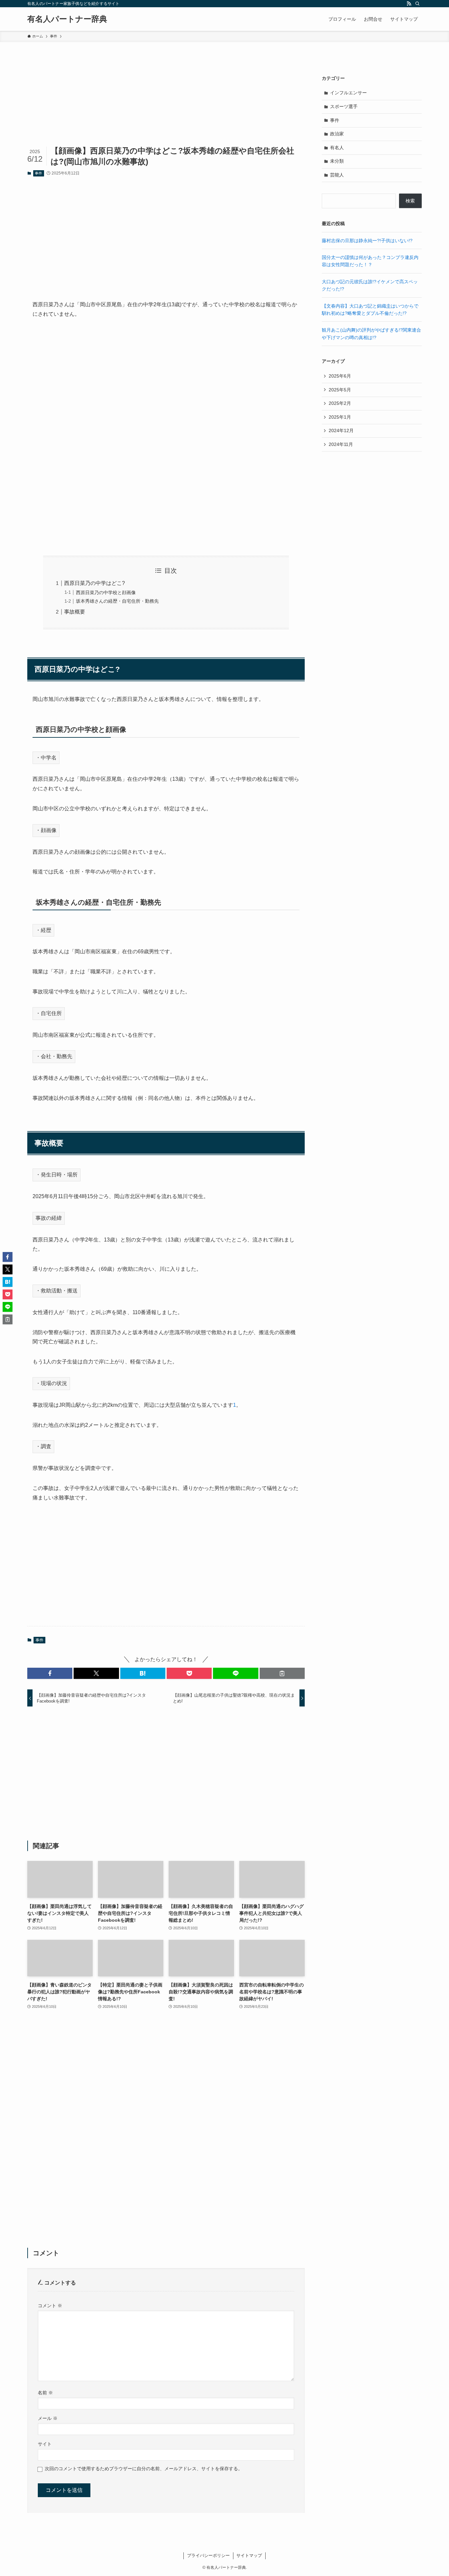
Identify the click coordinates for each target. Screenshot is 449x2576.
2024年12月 (341, 430)
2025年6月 (340, 376)
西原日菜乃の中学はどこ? (95, 583)
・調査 (43, 1446)
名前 (45, 2393)
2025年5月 (340, 390)
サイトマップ (249, 2555)
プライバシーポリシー (208, 2555)
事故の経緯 (49, 1218)
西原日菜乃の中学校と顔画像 (106, 592)
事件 (38, 173)
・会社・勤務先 (54, 1056)
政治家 (337, 134)
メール (48, 2418)
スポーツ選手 (344, 106)
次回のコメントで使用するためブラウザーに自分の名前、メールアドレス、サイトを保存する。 (144, 2469)
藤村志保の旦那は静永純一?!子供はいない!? (367, 241)
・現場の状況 (51, 1383)
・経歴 (43, 930)
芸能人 (337, 175)
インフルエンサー (348, 93)
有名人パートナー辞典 (67, 19)
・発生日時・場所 (57, 1175)
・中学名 (46, 758)
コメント (50, 2306)
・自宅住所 (49, 1013)
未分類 (337, 161)
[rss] (409, 4)
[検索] (417, 4)
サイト (45, 2444)
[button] (50, 1673)
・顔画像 (46, 830)
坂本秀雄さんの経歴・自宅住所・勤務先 (117, 601)
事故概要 (75, 612)
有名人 (337, 148)
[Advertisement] (166, 233)
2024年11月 (341, 444)
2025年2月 (340, 403)
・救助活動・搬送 (57, 1291)
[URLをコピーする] (282, 1673)
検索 (410, 201)
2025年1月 (340, 417)
